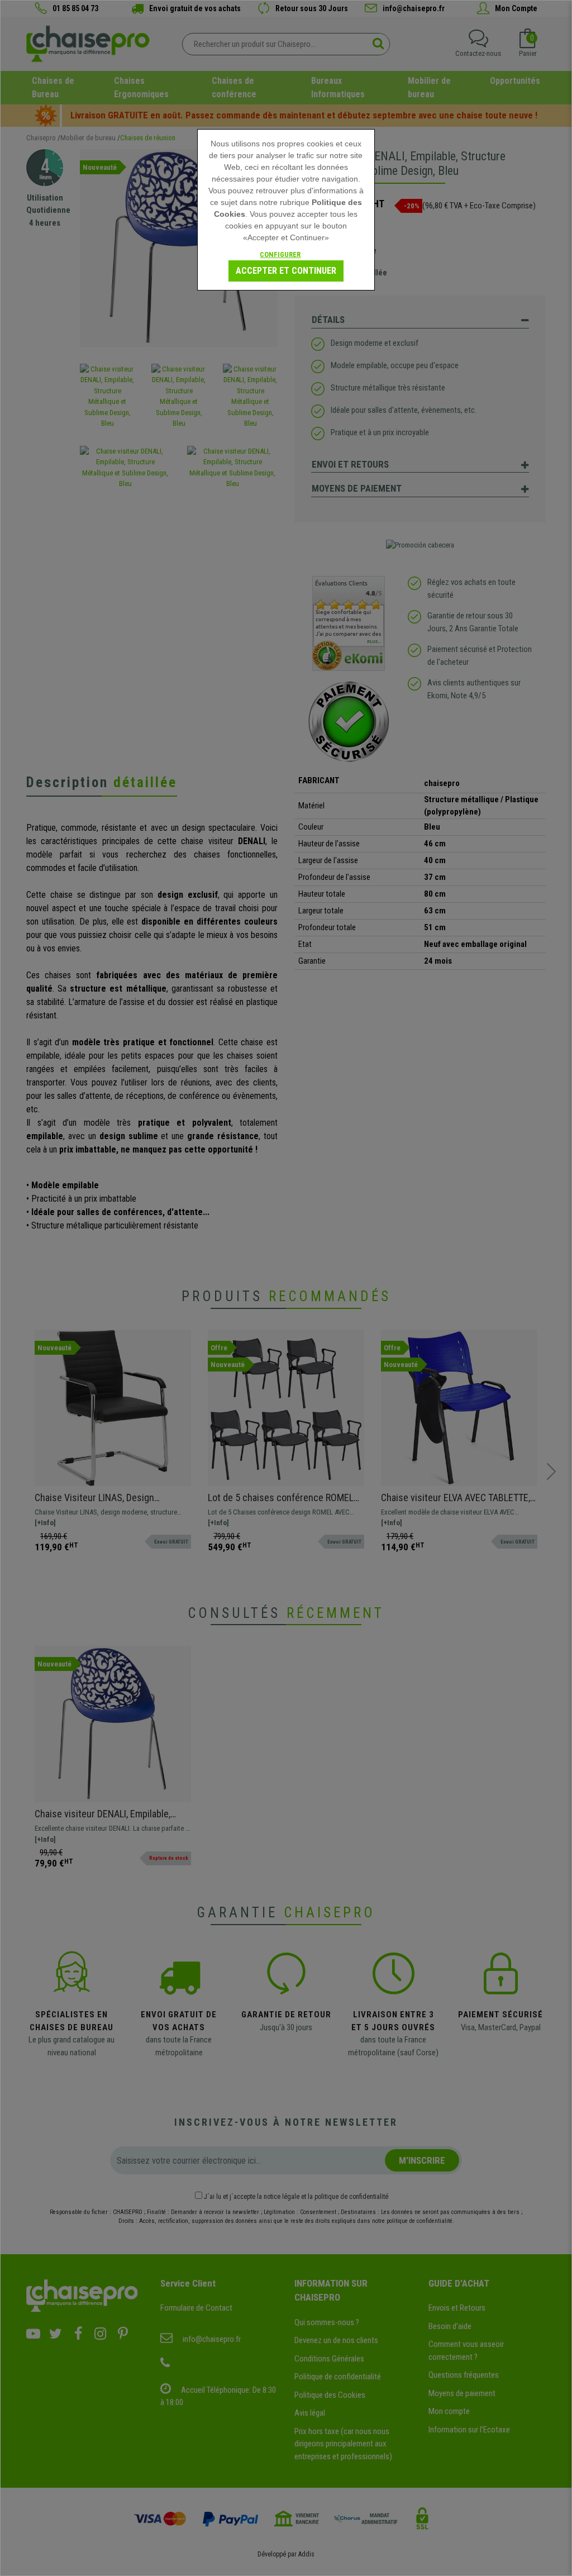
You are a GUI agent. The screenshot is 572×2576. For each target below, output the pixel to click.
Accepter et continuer (286, 271)
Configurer (280, 254)
